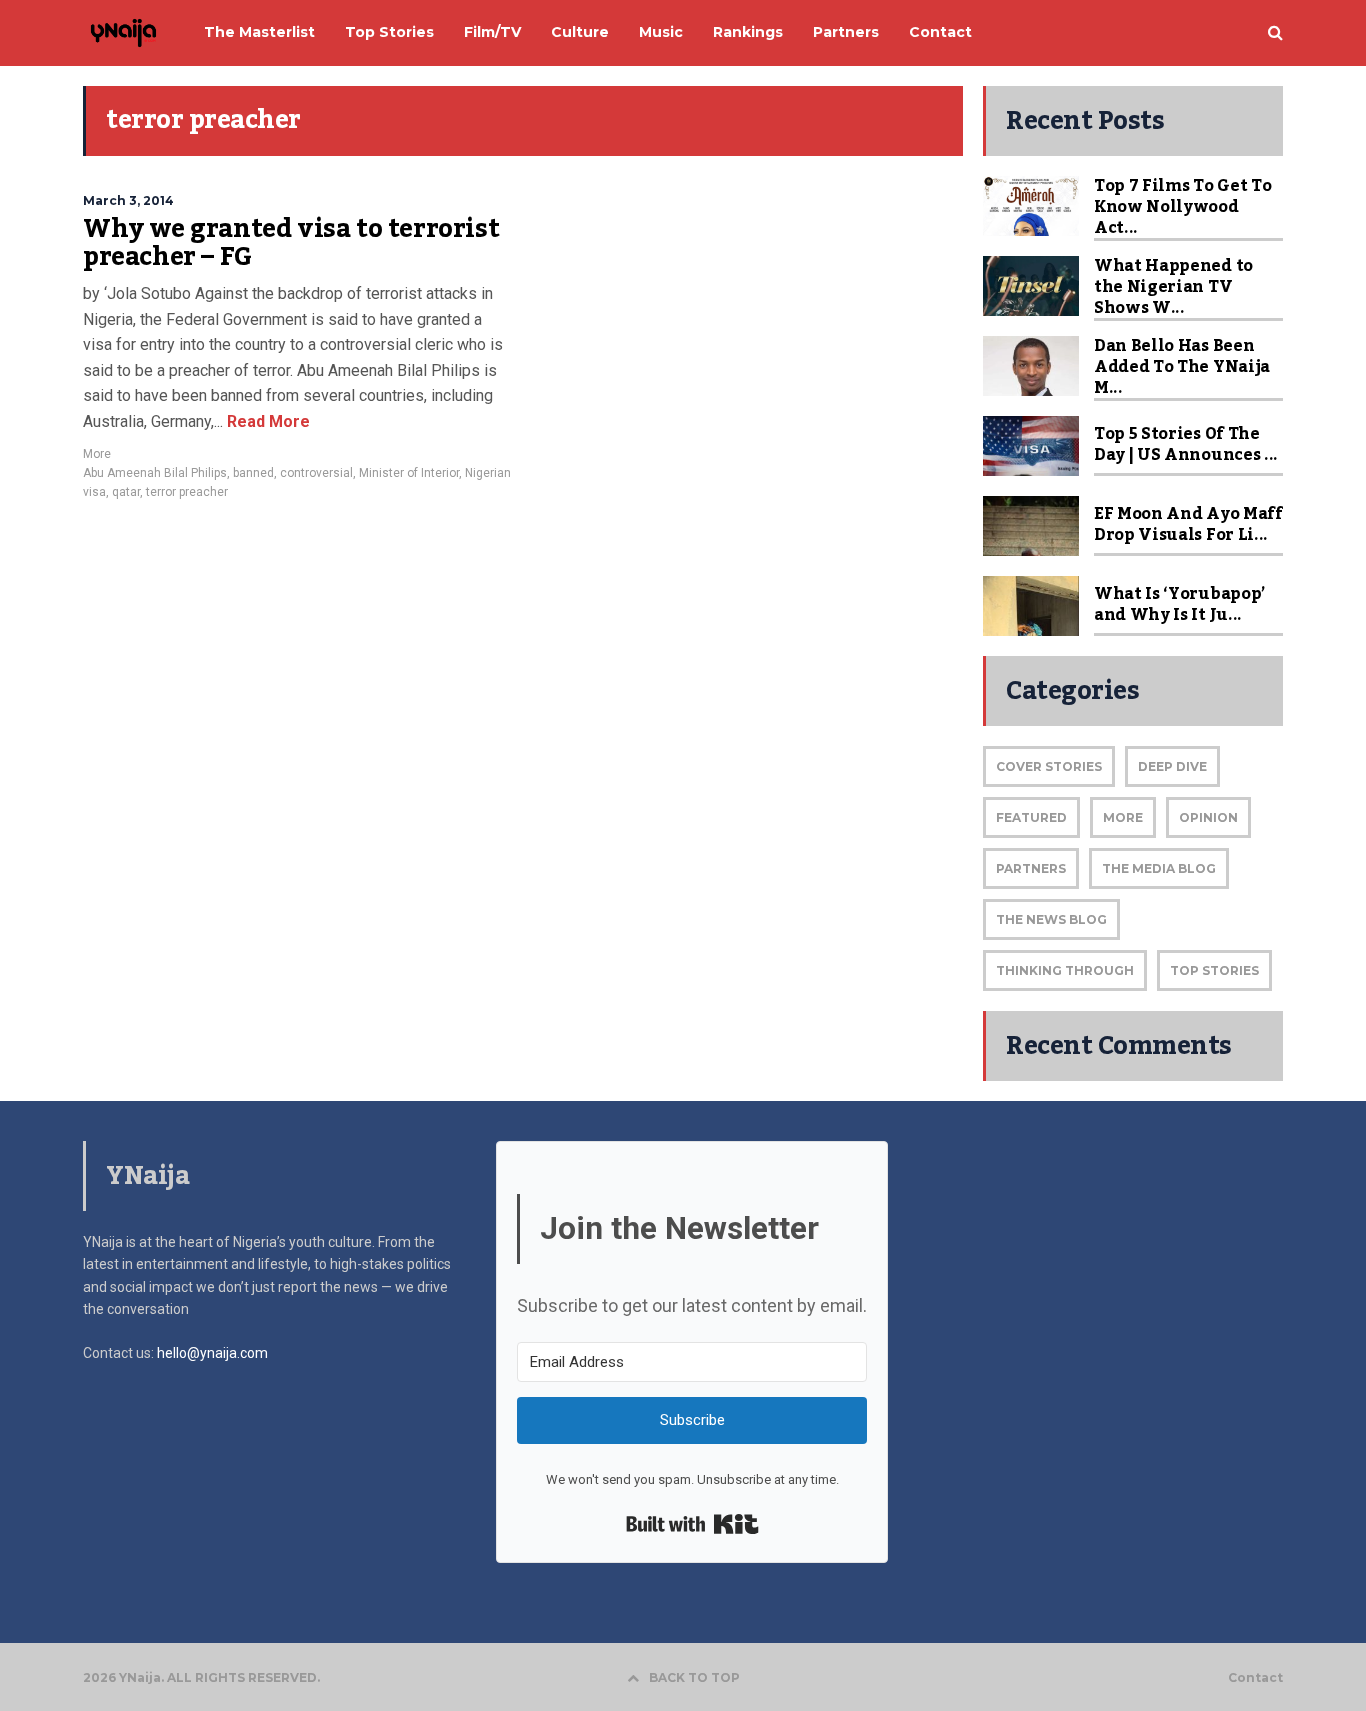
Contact (1255, 1678)
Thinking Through (1065, 970)
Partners (1031, 868)
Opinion (1208, 817)
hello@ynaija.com (212, 1353)
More (97, 454)
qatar (126, 492)
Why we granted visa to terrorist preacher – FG (291, 243)
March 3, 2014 (128, 200)
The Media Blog (1159, 868)
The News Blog (1051, 919)
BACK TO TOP (694, 1677)
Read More (266, 421)
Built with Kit (692, 1524)
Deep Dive (1172, 766)
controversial (316, 473)
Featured (1031, 817)
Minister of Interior (409, 473)
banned (253, 473)
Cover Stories (1049, 766)
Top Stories (1214, 970)
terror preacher (187, 492)
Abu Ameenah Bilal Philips (155, 473)
